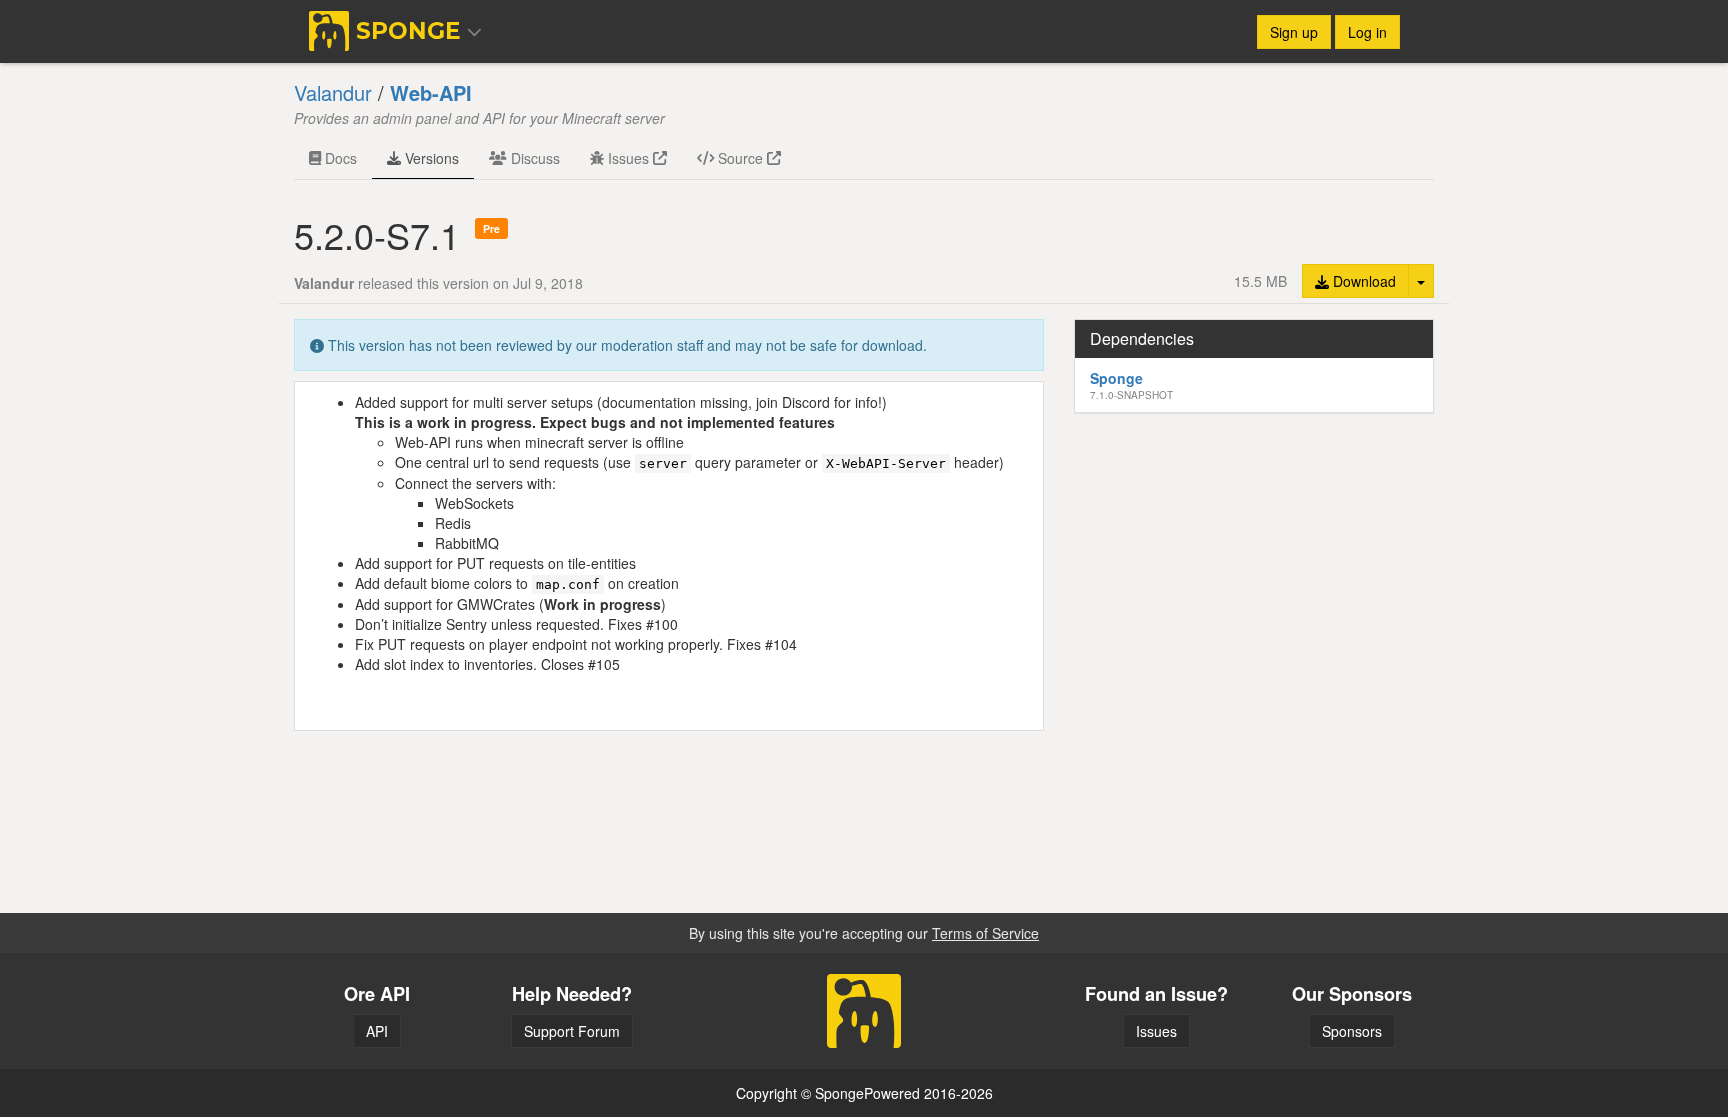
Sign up (1294, 32)
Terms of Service (985, 933)
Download (1362, 281)
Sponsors (1352, 1031)
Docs (339, 158)
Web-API (431, 92)
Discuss (533, 158)
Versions (430, 158)
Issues (628, 158)
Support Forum (572, 1031)
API (377, 1031)
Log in (1367, 32)
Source (740, 158)
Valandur (333, 92)
